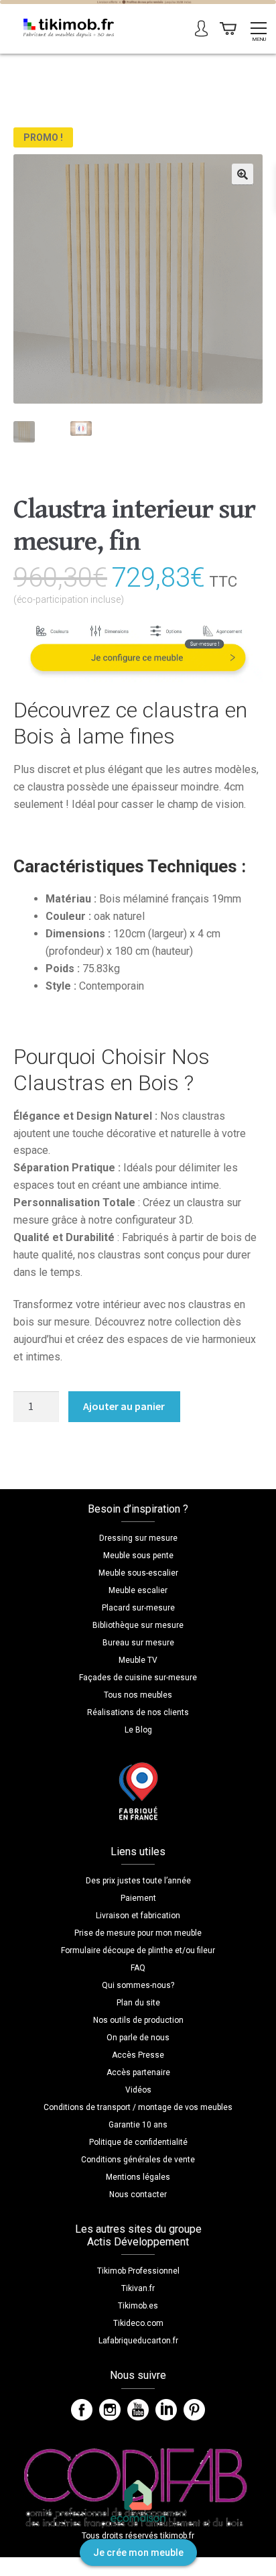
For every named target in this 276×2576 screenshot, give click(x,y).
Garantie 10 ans (138, 2125)
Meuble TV (138, 1660)
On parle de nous (138, 2038)
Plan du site (138, 2003)
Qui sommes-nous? (138, 1985)
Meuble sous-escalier (138, 1573)
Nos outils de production (138, 2020)
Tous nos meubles (138, 1695)
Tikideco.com (138, 2323)
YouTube (138, 2410)
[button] (243, 174)
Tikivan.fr (138, 2288)
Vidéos (138, 2090)
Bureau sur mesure (138, 1643)
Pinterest (194, 2410)
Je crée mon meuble (138, 2553)
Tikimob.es (138, 2306)
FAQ (138, 1968)
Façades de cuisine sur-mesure (138, 1678)
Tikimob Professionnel (138, 2271)
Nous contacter (138, 2194)
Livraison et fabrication (138, 1916)
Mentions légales (138, 2177)
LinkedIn (166, 2410)
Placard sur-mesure (138, 1608)
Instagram (110, 2410)
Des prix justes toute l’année (138, 1881)
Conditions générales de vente (138, 2160)
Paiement (138, 1898)
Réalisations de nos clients (138, 1712)
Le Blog (138, 1730)
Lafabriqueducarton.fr (138, 2341)
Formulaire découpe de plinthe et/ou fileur (138, 1950)
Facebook (82, 2410)
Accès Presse (138, 2055)
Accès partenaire (138, 2072)
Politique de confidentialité (138, 2142)
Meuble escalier (138, 1590)
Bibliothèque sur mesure (138, 1625)
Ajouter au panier (124, 1406)
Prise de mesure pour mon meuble (138, 1933)
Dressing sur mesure (138, 1538)
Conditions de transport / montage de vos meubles (138, 2107)
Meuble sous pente (138, 1556)
